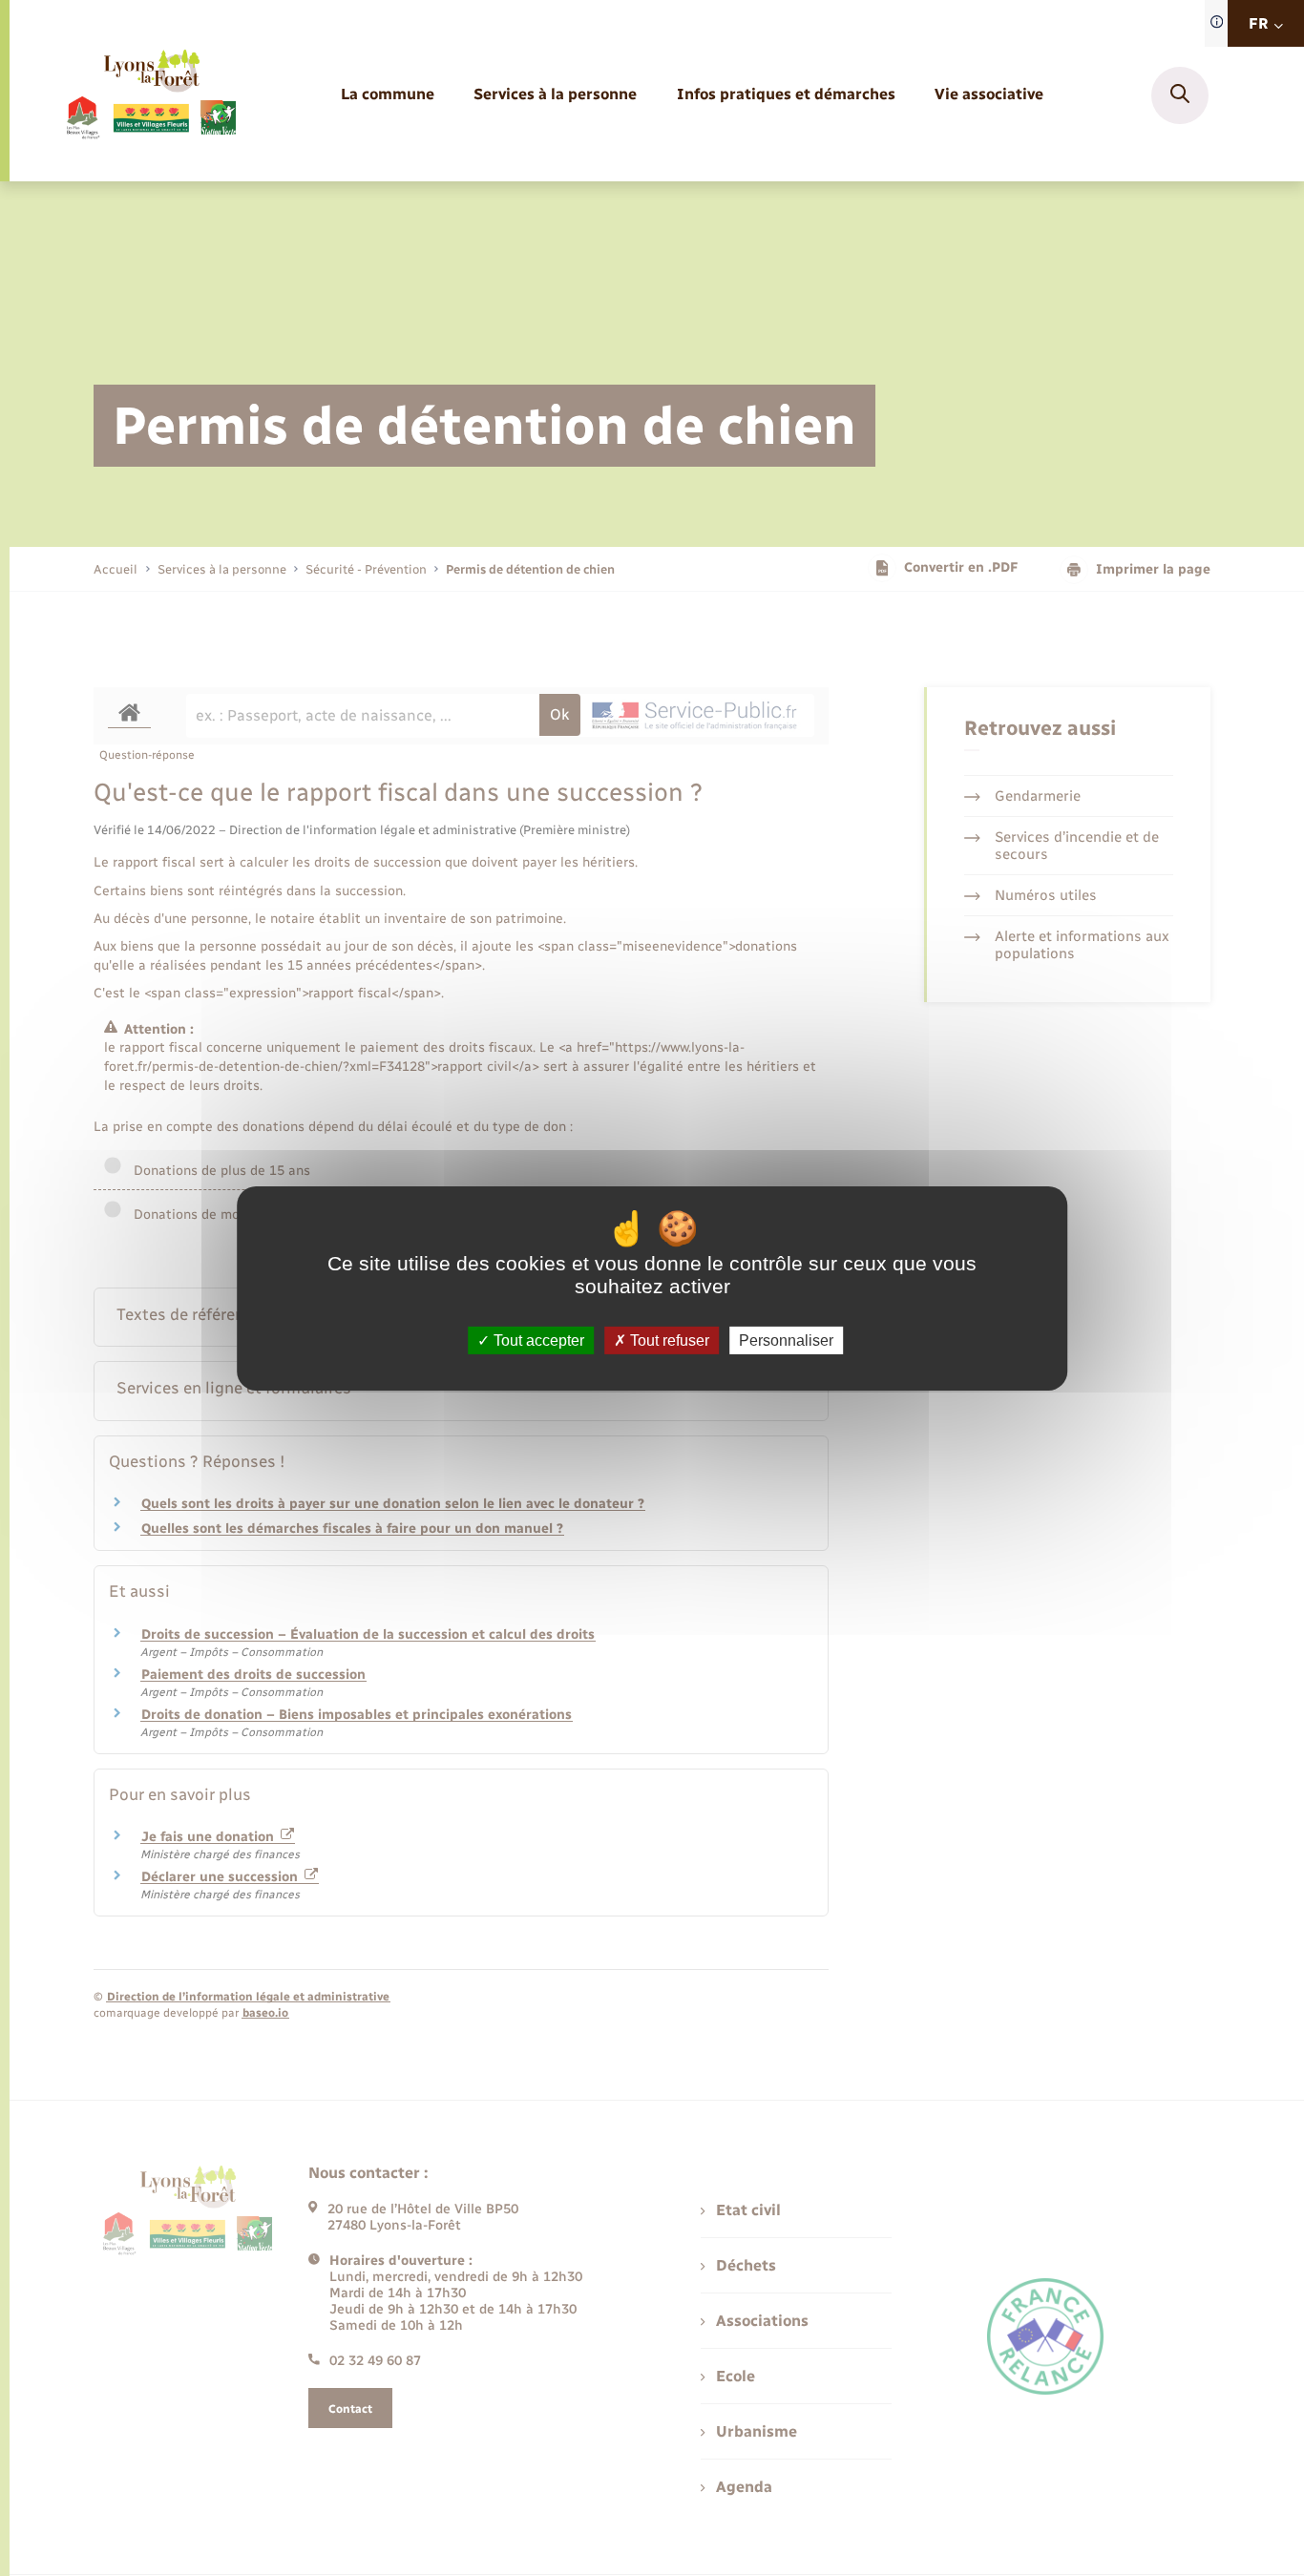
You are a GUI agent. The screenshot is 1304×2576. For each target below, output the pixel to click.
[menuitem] (388, 95)
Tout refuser (668, 1340)
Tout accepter (537, 1340)
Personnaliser (786, 1340)
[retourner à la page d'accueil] (150, 95)
